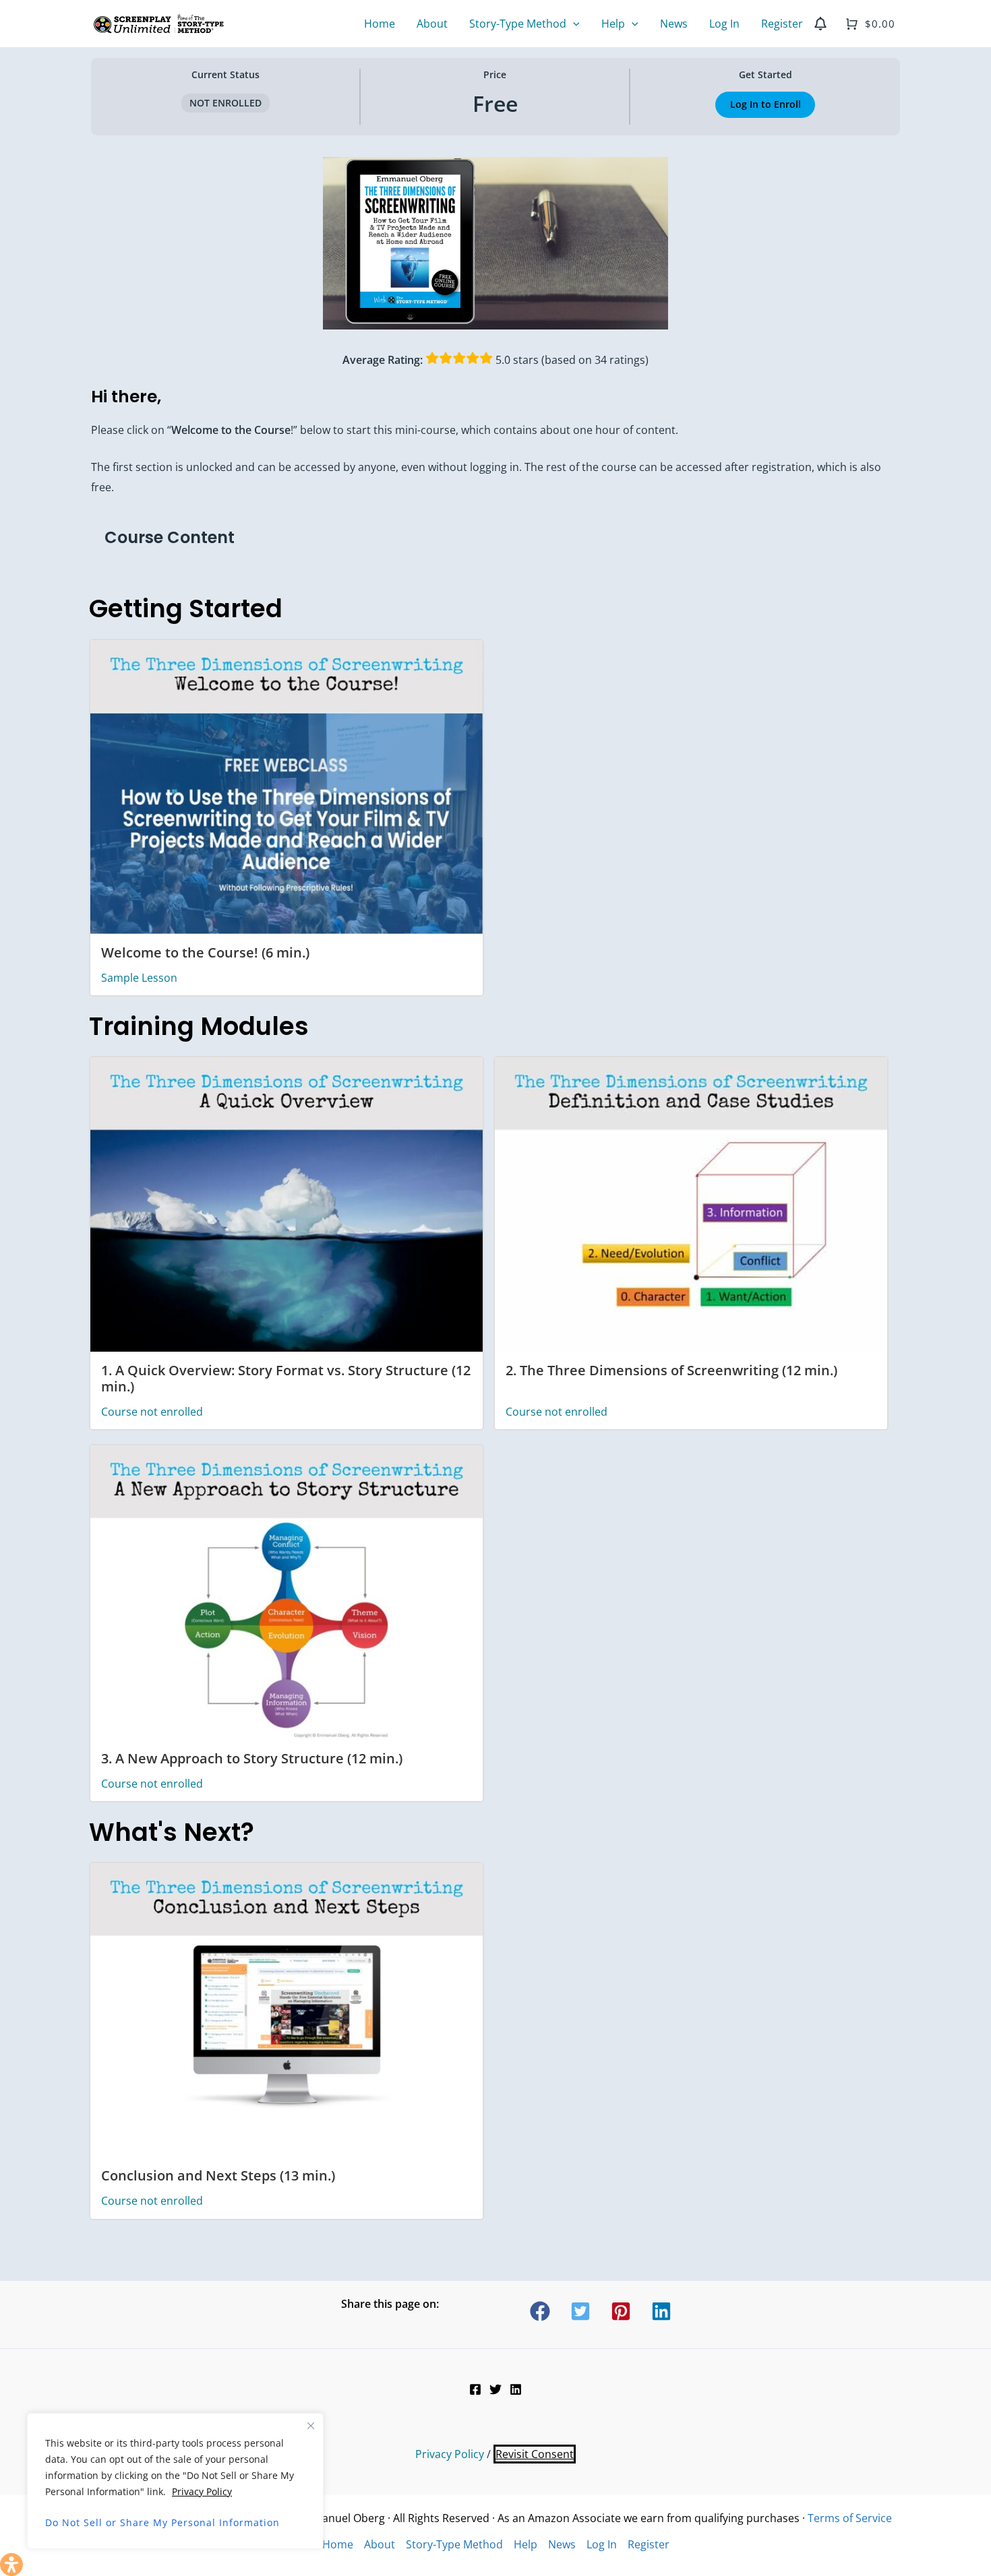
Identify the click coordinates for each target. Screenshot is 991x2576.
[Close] (311, 2426)
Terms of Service (850, 2518)
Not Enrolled (226, 103)
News (562, 2544)
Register (649, 2544)
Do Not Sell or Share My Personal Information (162, 2522)
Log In (602, 2544)
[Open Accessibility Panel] (11, 2565)
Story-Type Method (454, 2544)
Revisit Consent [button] (535, 2454)
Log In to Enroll (765, 104)
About (380, 2544)
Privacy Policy (202, 2491)
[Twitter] (495, 2389)
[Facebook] (475, 2389)
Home (338, 2544)
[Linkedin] (516, 2389)
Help (525, 2544)
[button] (573, 24)
